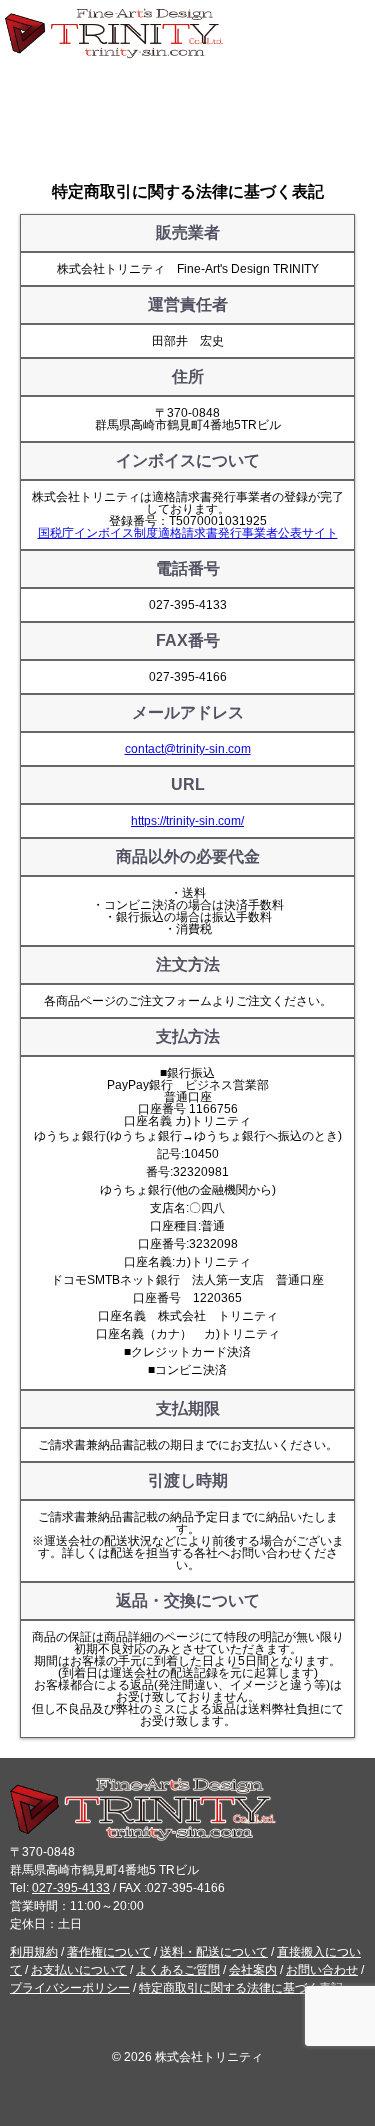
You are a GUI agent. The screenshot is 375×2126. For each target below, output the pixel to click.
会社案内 (253, 1970)
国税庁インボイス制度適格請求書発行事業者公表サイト (188, 533)
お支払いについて (79, 1970)
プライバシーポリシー (70, 1988)
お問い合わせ (322, 1970)
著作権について (109, 1952)
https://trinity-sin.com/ (187, 821)
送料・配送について (214, 1952)
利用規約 (34, 1952)
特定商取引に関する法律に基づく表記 (241, 1988)
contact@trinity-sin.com (188, 749)
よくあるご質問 (178, 1970)
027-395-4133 (71, 1888)
